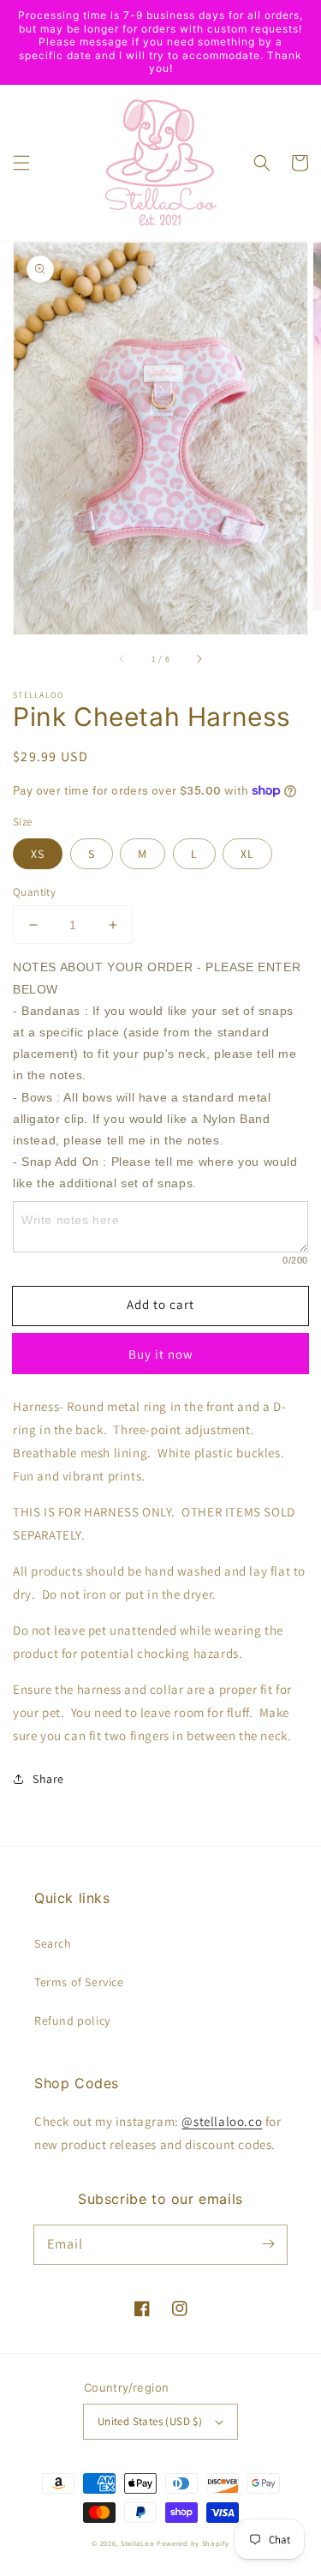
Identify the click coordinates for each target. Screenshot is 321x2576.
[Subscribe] (268, 2244)
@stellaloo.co (222, 2121)
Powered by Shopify (193, 2543)
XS (38, 854)
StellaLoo (137, 2543)
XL (247, 854)
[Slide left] (122, 658)
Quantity (34, 892)
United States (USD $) (150, 2421)
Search (53, 1943)
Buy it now (161, 1354)
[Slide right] (199, 658)
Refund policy (72, 2021)
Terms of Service (79, 1982)
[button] (21, 163)
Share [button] (48, 1779)
